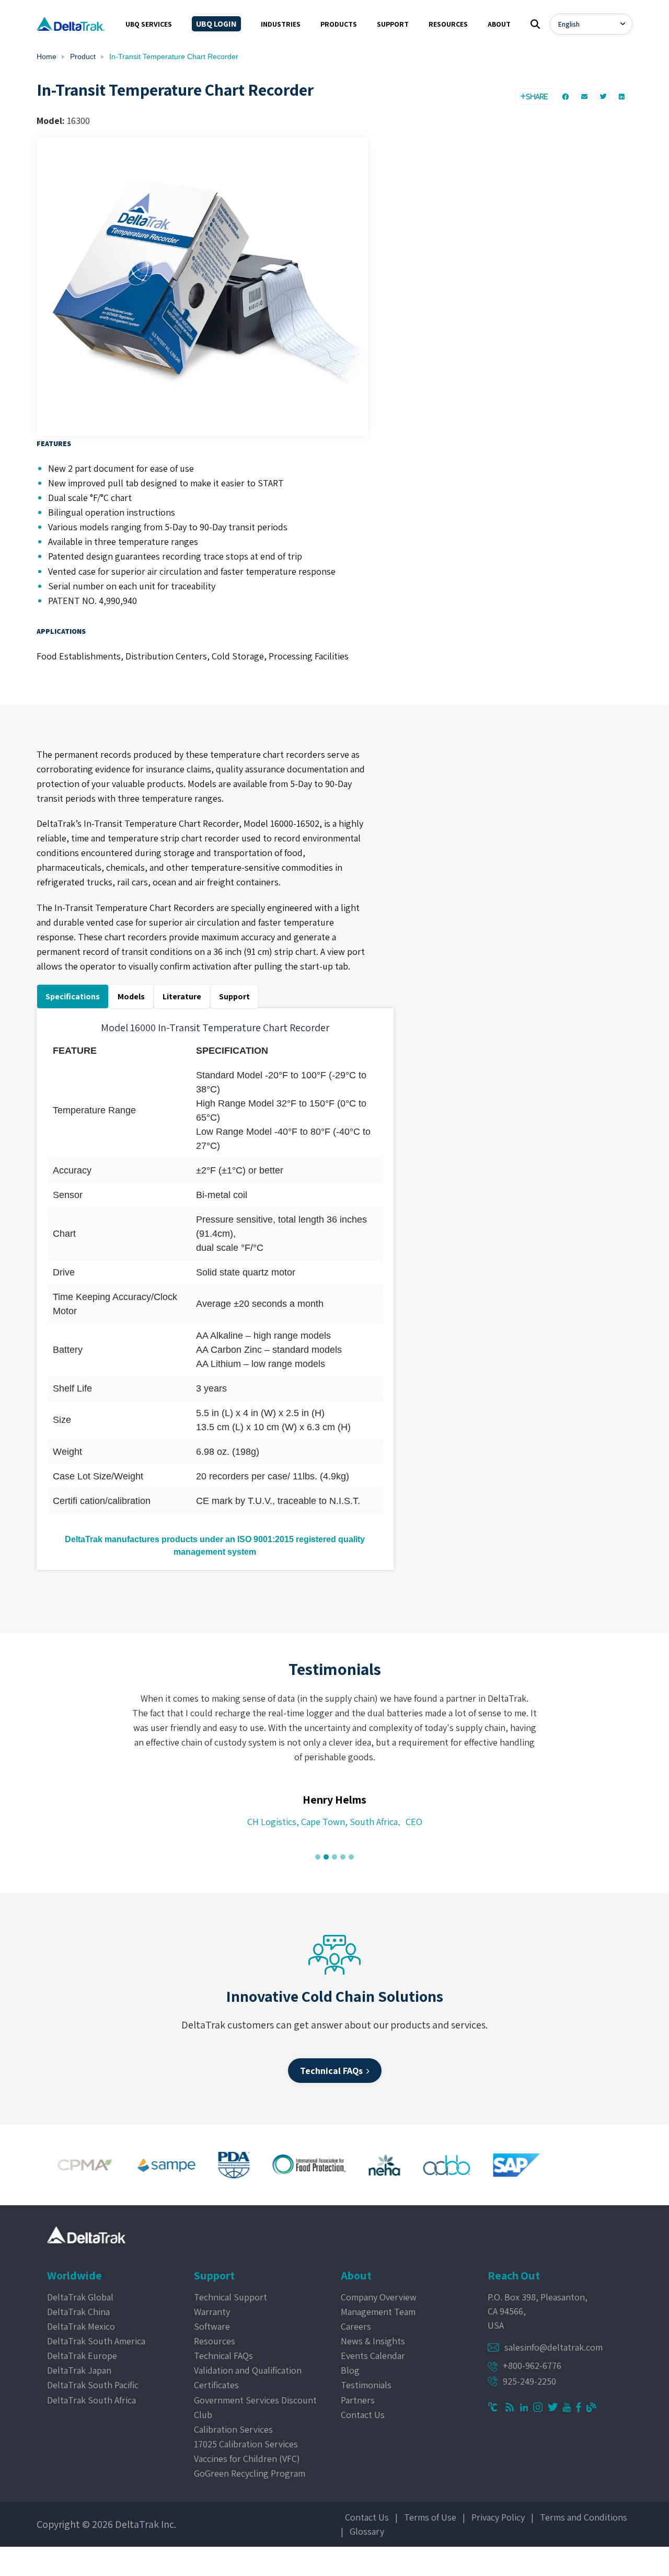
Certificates (216, 2385)
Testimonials (366, 2385)
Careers (356, 2326)
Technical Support (230, 2297)
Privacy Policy (498, 2517)
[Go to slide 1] (318, 1857)
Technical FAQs (223, 2356)
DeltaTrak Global (80, 2297)
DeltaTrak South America (96, 2341)
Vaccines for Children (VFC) (247, 2459)
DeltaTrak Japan (79, 2370)
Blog (350, 2370)
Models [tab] (131, 996)
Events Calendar (373, 2356)
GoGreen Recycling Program (250, 2473)
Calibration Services (233, 2429)
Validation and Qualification (248, 2370)
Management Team (378, 2312)
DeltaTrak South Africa (91, 2400)
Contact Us (363, 2415)
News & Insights (373, 2341)
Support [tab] (234, 996)
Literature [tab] (182, 996)
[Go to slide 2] (326, 1857)
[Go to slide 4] (343, 1857)
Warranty (212, 2312)
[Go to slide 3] (334, 1857)
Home (47, 56)
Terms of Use (430, 2517)
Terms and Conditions (584, 2517)
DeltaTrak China (78, 2312)
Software (212, 2326)
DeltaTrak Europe (82, 2356)
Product (83, 56)
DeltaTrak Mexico (81, 2326)
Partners (358, 2400)
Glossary (367, 2531)
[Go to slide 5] (351, 1857)
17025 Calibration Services (246, 2444)
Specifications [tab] (73, 996)
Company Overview (379, 2297)
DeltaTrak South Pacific (93, 2385)
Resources (215, 2341)
